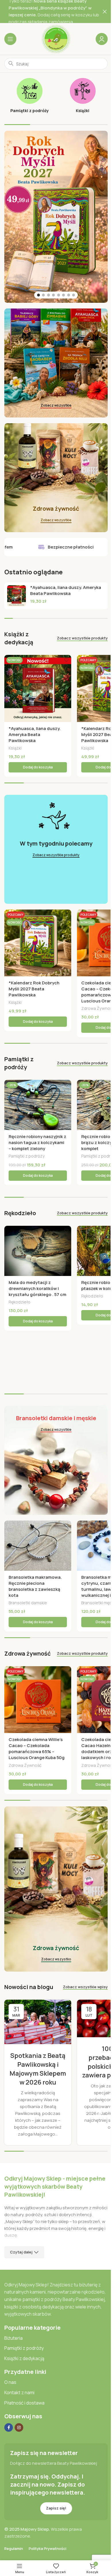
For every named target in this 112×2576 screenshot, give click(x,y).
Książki (15, 748)
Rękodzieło (20, 1302)
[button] (38, 767)
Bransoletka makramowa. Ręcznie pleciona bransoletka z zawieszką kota (35, 1586)
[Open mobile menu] (10, 39)
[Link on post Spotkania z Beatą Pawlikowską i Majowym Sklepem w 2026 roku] (38, 2022)
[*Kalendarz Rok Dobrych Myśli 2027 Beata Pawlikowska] (38, 943)
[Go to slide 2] (43, 295)
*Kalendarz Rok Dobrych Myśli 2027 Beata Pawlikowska (34, 989)
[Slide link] (56, 217)
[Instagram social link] (19, 2427)
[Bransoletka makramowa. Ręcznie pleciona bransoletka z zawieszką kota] (38, 1546)
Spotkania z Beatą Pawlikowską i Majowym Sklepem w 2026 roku (38, 2069)
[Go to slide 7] (69, 295)
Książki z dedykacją (24, 2358)
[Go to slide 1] (38, 295)
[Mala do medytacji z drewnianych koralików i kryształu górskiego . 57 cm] (38, 1251)
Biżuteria (13, 2338)
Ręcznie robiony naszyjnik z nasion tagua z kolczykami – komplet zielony (37, 1142)
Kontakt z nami (19, 2392)
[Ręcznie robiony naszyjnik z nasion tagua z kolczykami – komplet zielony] (38, 1105)
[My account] (102, 39)
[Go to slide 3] (49, 295)
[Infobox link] (29, 96)
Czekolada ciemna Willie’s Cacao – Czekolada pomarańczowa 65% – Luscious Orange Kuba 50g (37, 1748)
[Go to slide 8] (74, 295)
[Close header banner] (105, 11)
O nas (10, 2382)
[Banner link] (56, 363)
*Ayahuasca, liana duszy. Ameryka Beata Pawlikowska (66, 590)
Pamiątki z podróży (27, 1156)
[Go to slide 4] (53, 295)
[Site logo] (56, 39)
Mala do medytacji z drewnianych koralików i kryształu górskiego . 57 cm (37, 1288)
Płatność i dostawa (24, 2403)
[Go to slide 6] (63, 295)
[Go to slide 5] (59, 295)
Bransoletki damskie (28, 1603)
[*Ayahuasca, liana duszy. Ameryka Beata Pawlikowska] (17, 596)
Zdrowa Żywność (25, 1765)
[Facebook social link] (9, 2427)
